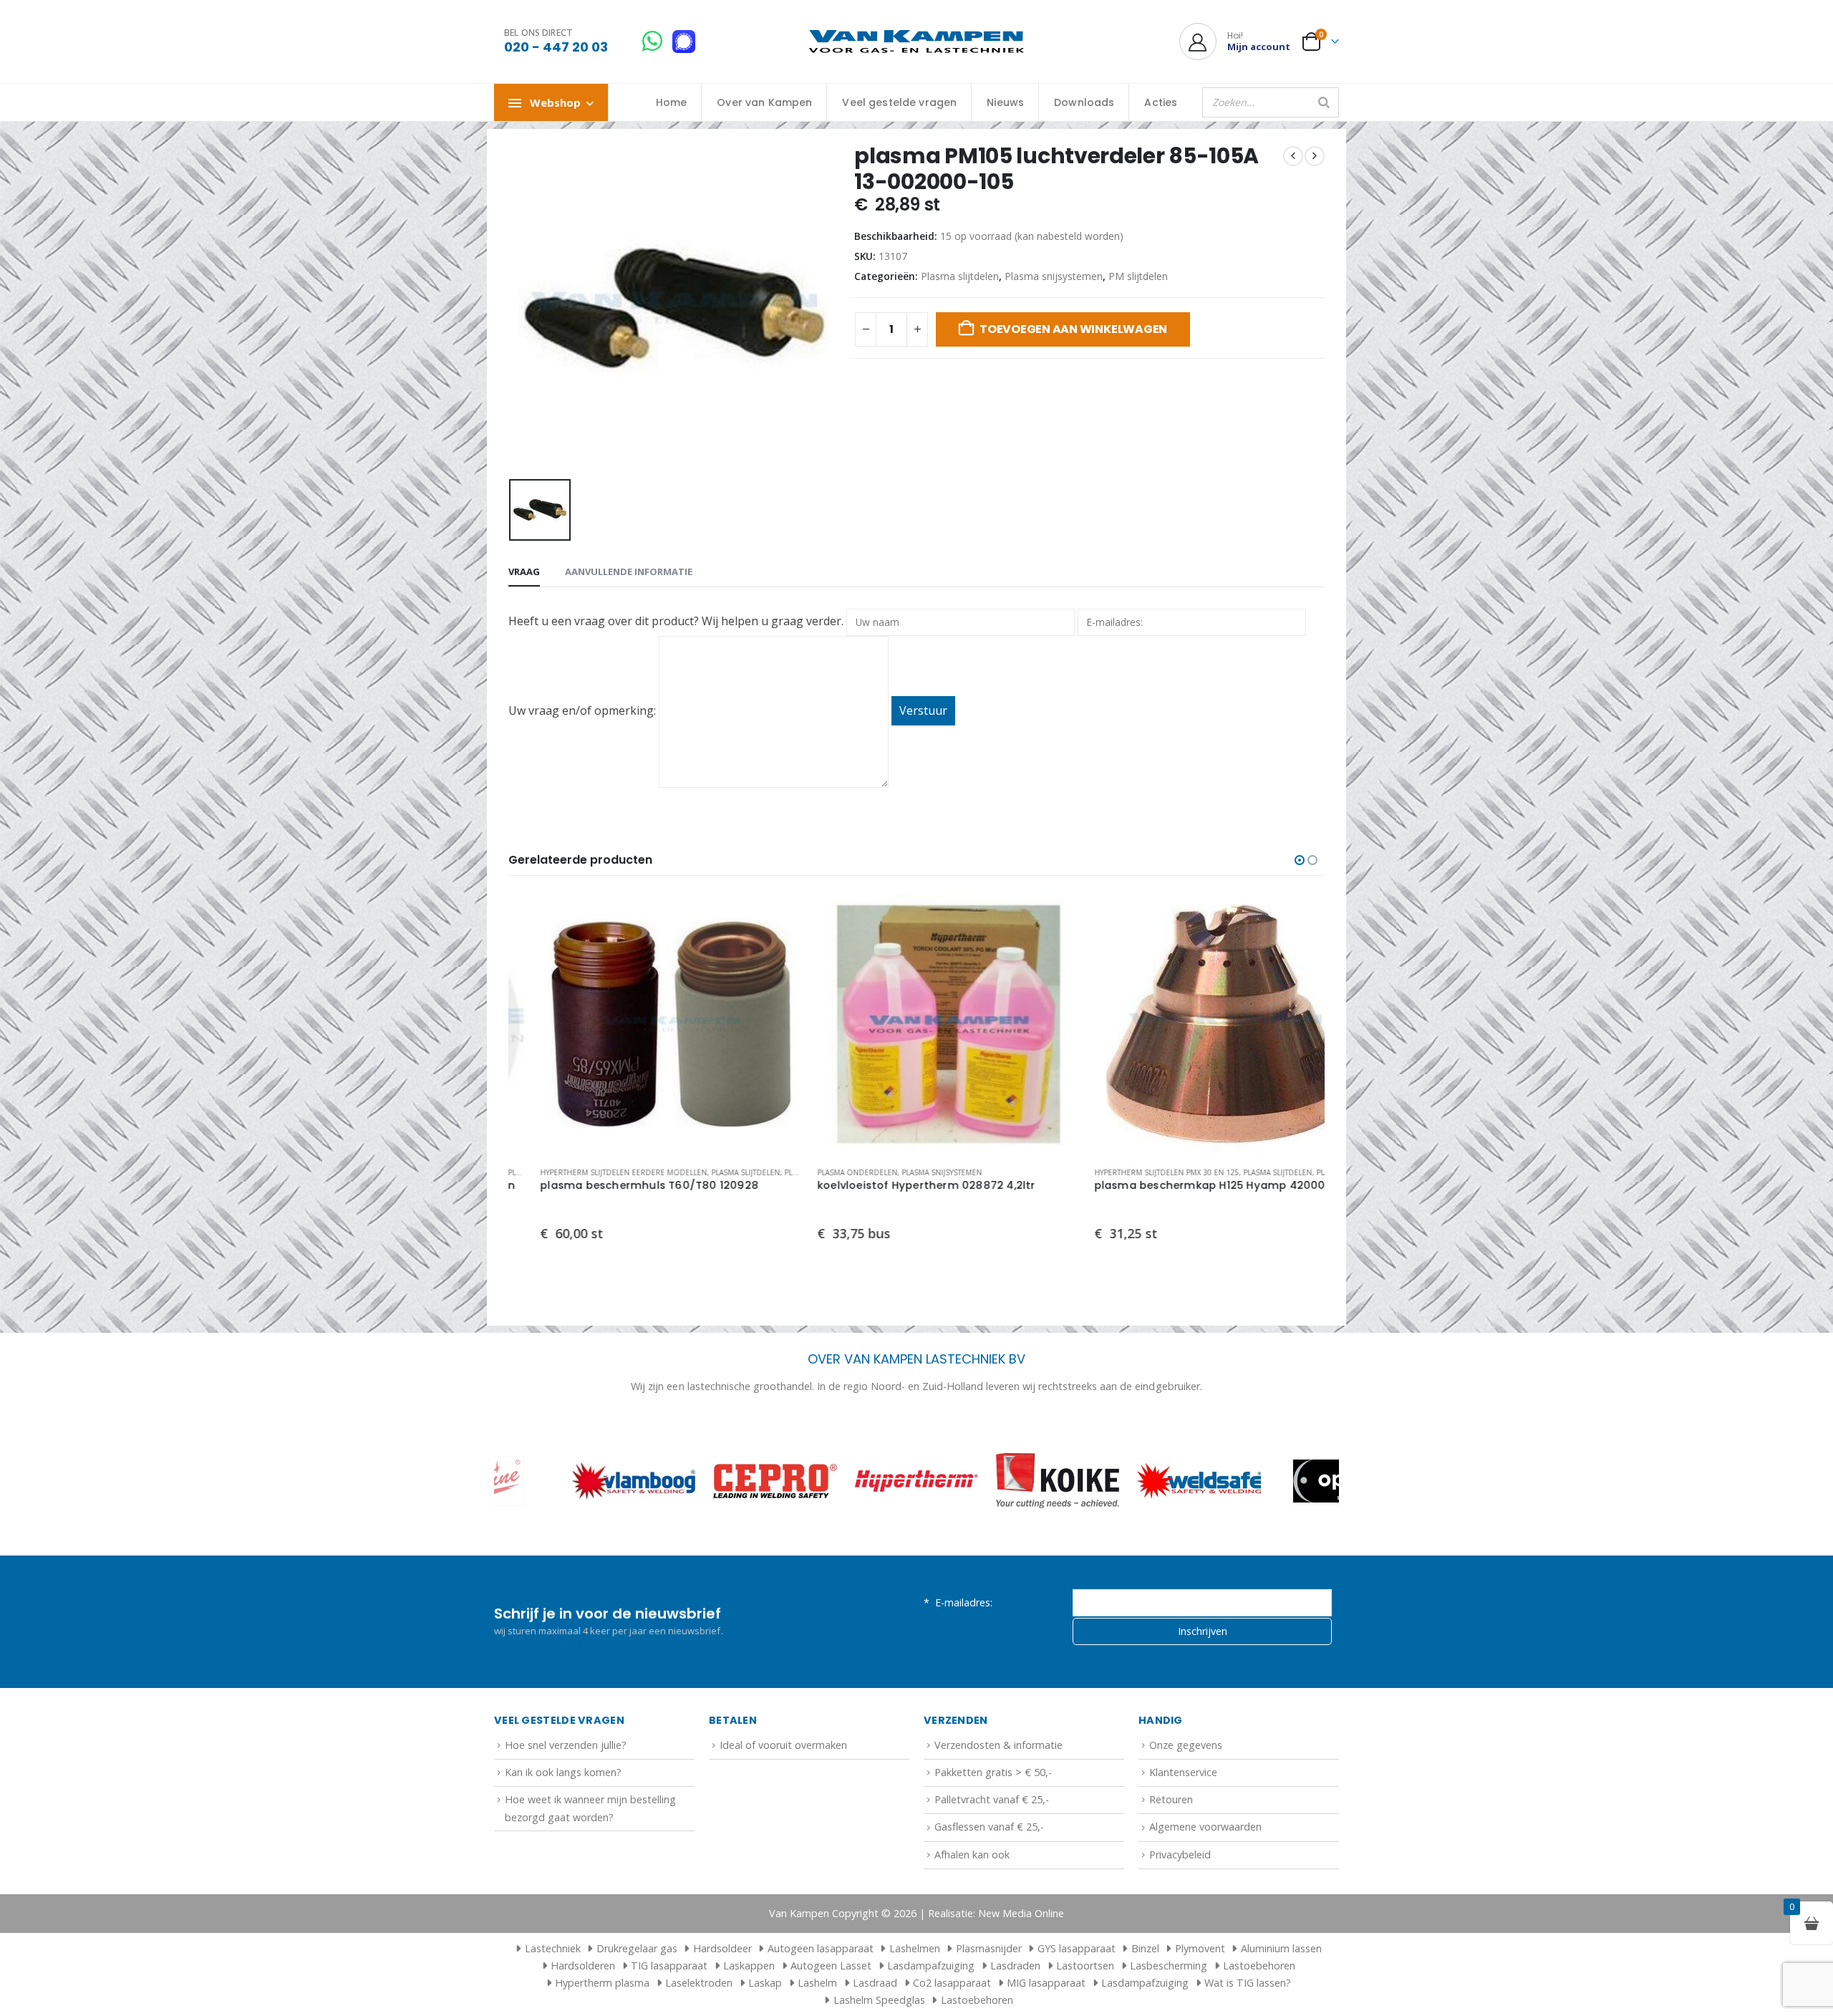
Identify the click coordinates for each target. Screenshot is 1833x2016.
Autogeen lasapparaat (821, 1948)
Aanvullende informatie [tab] (629, 571)
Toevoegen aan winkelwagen (1073, 329)
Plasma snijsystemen (1054, 276)
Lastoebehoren (1259, 1966)
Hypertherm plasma (602, 1983)
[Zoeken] (1324, 102)
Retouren (1171, 1799)
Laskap (765, 1983)
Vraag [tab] (524, 571)
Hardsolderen (583, 1966)
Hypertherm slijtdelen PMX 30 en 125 (1135, 1172)
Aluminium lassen (1281, 1948)
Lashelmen (915, 1948)
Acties (1161, 102)
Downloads (1084, 102)
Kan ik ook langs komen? (563, 1772)
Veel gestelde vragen (899, 102)
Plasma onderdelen (826, 1172)
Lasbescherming (1169, 1966)
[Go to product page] (640, 1024)
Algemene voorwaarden (1205, 1827)
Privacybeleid (1180, 1855)
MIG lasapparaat (1046, 1983)
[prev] (1293, 156)
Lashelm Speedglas (879, 2000)
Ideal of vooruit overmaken (783, 1745)
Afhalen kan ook (972, 1855)
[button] (1300, 860)
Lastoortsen (1085, 1966)
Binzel (1145, 1948)
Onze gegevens (1186, 1745)
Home (672, 102)
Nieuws (1005, 102)
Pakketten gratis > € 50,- (993, 1772)
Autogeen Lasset (831, 1966)
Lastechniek (553, 1948)
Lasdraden (1015, 1966)
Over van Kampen (764, 102)
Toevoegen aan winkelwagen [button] (748, 917)
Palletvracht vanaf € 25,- (992, 1799)
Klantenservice (1183, 1772)
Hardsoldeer (722, 1948)
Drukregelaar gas (637, 1948)
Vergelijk (748, 949)
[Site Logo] (916, 42)
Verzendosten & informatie (998, 1745)
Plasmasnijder (989, 1948)
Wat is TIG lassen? (1248, 1983)
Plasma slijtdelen (960, 276)
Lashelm (817, 1983)
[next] (1315, 156)
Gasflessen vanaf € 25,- (989, 1827)
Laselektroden (699, 1983)
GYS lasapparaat (1077, 1948)
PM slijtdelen (1138, 276)
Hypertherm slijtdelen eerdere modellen (592, 1172)
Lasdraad (875, 1983)
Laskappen (749, 1966)
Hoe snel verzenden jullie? (566, 1745)
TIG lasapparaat (669, 1966)
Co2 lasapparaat (952, 1983)
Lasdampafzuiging (931, 1966)
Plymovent (1200, 1948)
